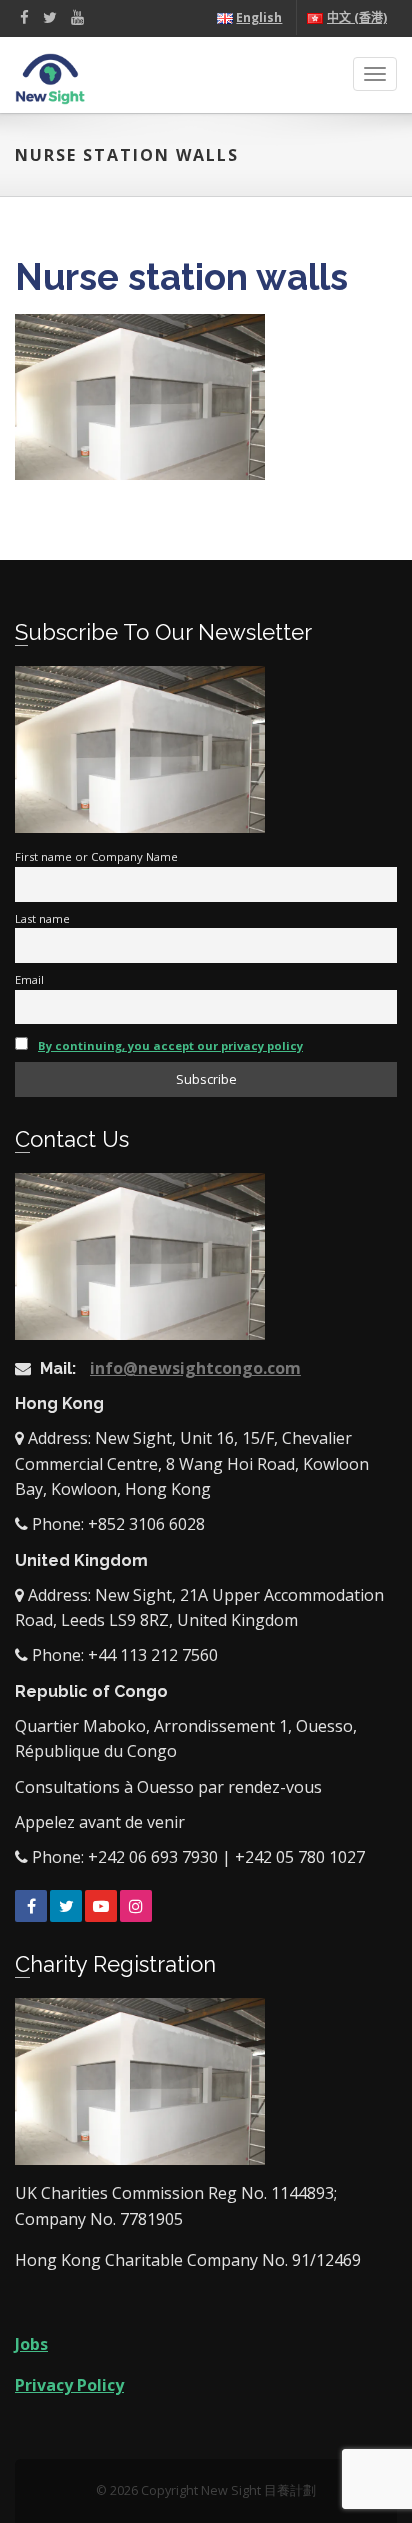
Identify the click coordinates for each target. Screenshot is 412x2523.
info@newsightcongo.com (195, 1368)
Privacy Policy (69, 2385)
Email (29, 979)
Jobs (31, 2344)
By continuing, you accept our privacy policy (170, 1045)
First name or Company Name (96, 856)
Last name (42, 918)
